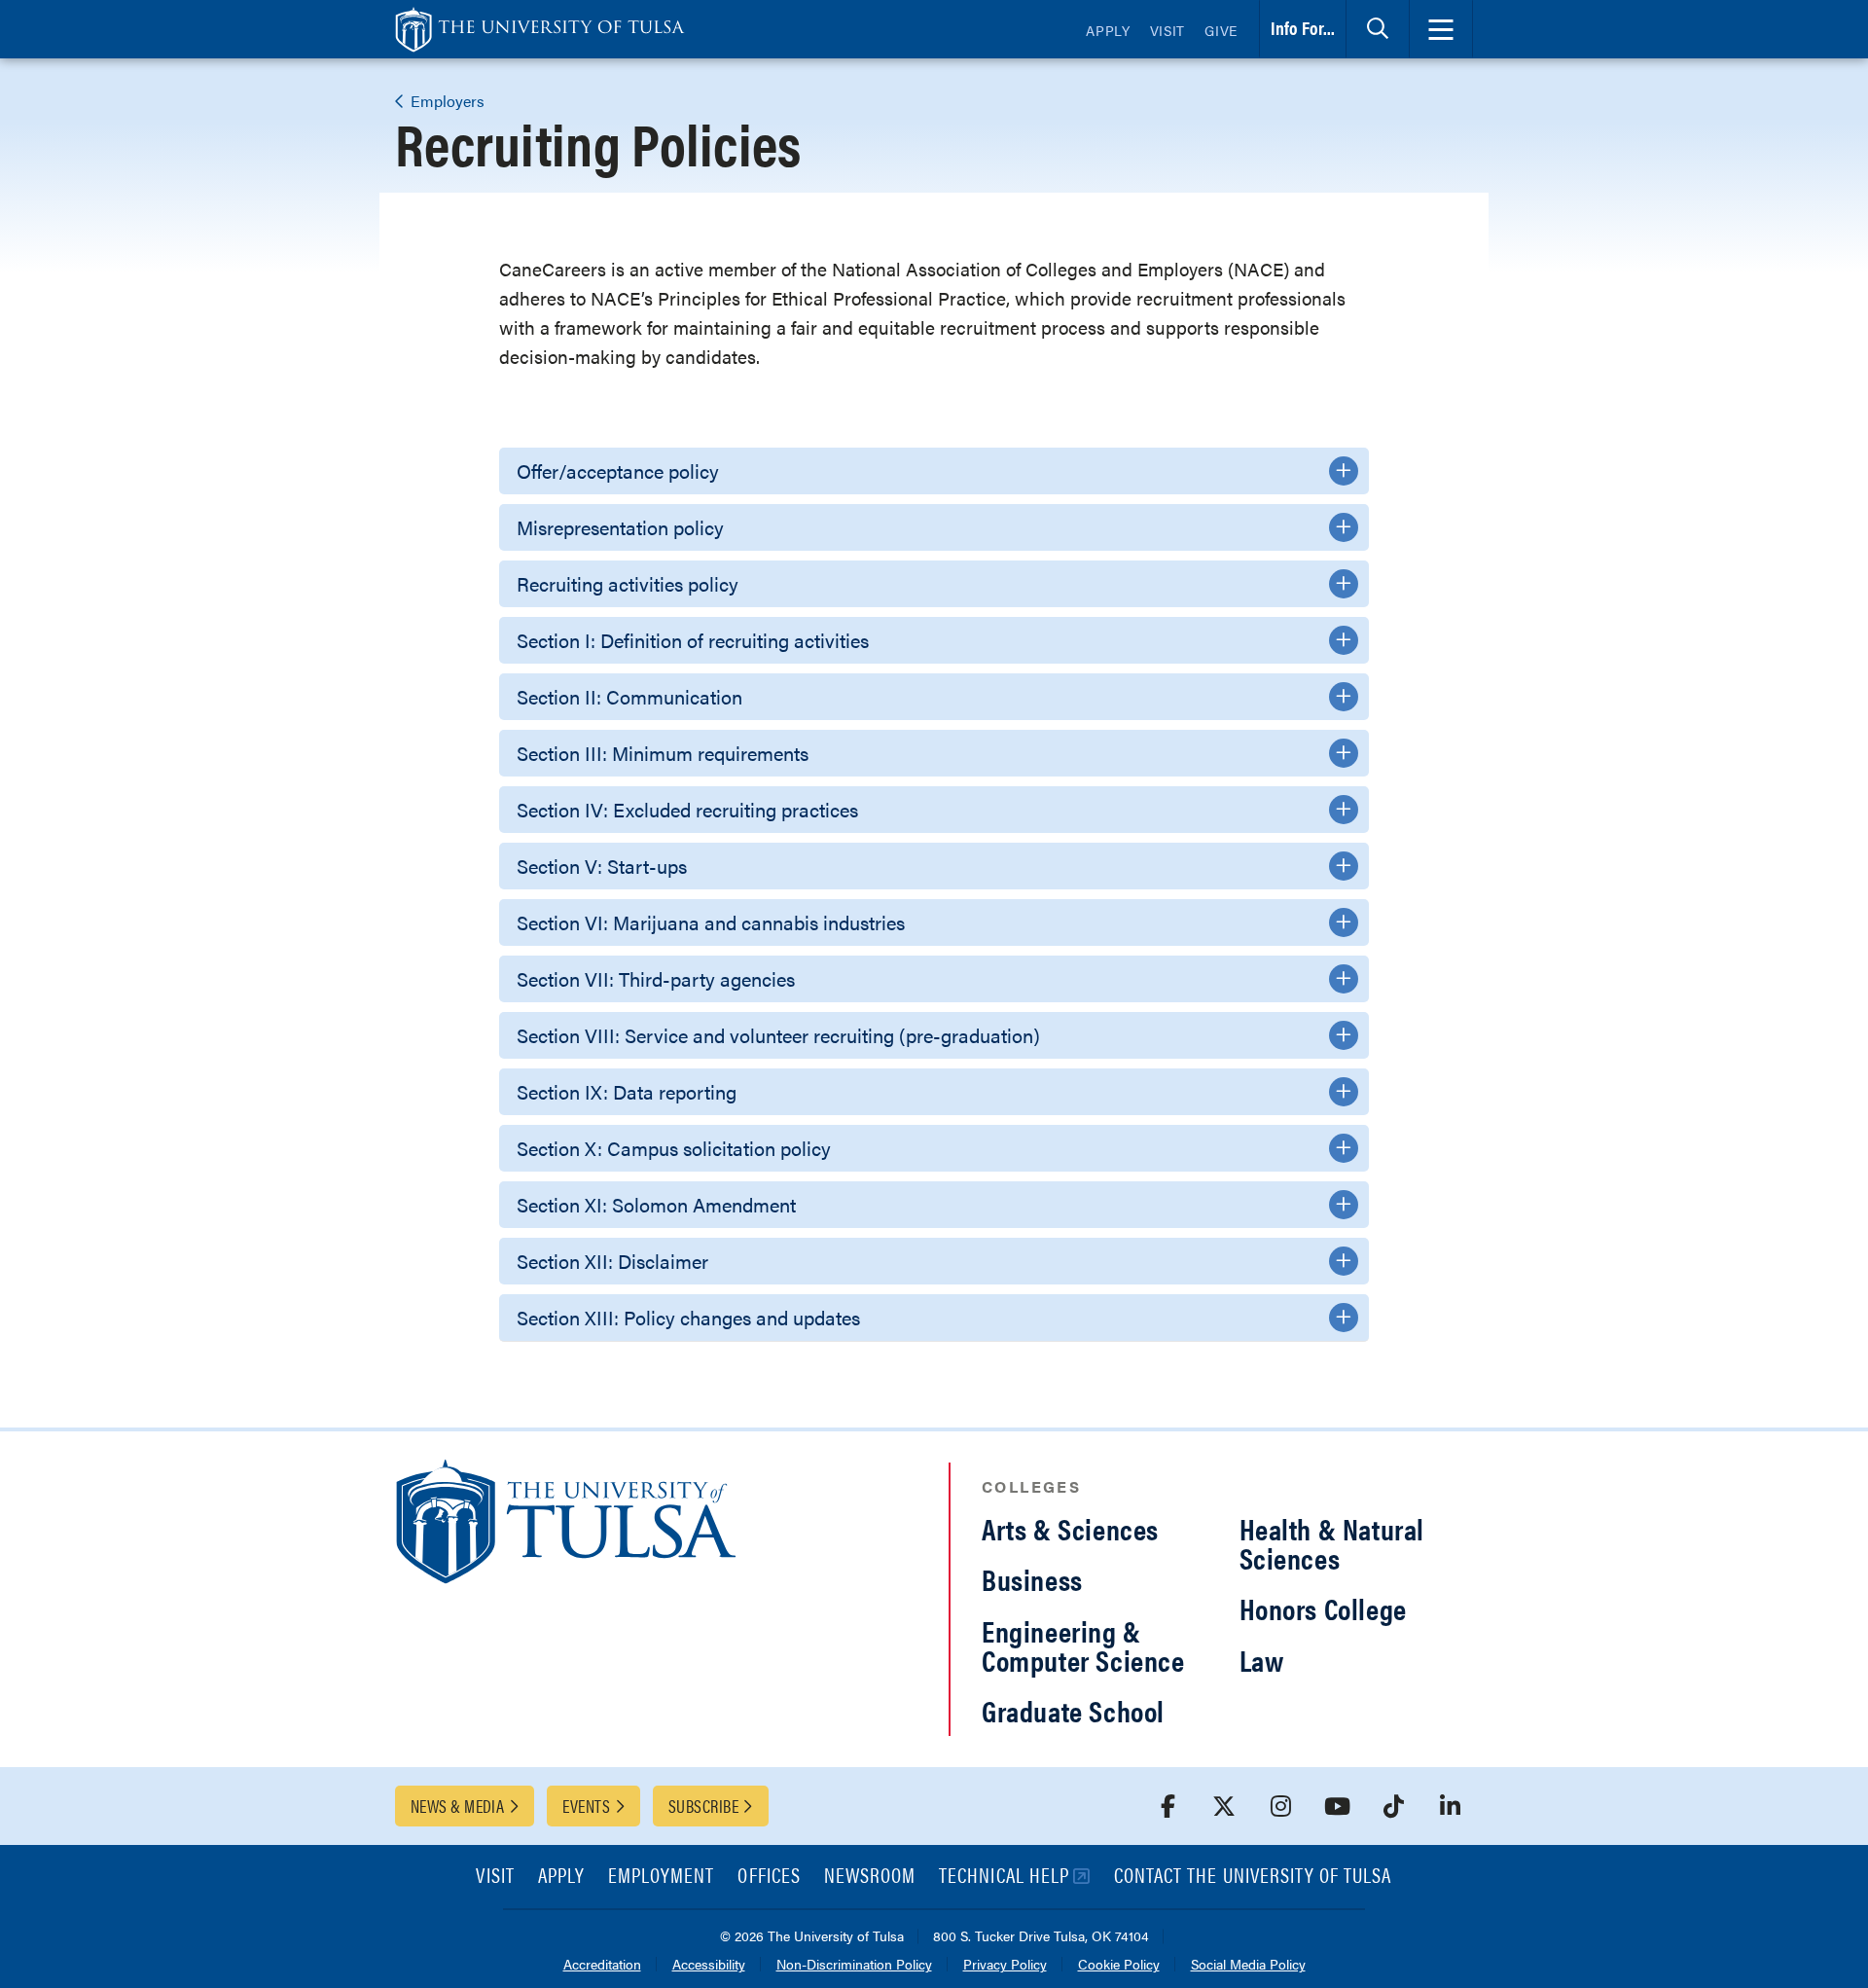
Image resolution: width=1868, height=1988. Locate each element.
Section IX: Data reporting (627, 1091)
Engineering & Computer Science (1083, 1645)
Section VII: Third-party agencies (656, 978)
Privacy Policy (1005, 1965)
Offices (769, 1877)
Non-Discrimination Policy (854, 1965)
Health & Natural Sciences (1332, 1543)
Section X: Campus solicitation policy (674, 1148)
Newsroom (870, 1877)
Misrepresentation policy (620, 527)
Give (1221, 30)
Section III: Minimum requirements (663, 753)
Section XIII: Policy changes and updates (688, 1317)
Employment (662, 1877)
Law (1262, 1660)
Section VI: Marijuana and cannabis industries (711, 922)
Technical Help (1004, 1877)
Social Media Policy (1248, 1965)
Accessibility (709, 1965)
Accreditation (602, 1965)
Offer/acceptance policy (618, 470)
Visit (1168, 30)
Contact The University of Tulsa (1253, 1877)
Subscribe (703, 1806)
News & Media (457, 1806)
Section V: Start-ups (602, 866)
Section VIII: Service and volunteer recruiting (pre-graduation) (778, 1035)
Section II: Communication (629, 696)
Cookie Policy (1119, 1965)
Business (1032, 1579)
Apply (1108, 30)
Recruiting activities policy (628, 583)
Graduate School (1073, 1710)
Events (586, 1806)
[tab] (1378, 29)
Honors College (1323, 1608)
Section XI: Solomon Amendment (656, 1204)
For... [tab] (1303, 28)
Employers (446, 101)
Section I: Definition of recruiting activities (693, 640)
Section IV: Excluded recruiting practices (687, 809)
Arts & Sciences (1070, 1528)
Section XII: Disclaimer (612, 1261)
